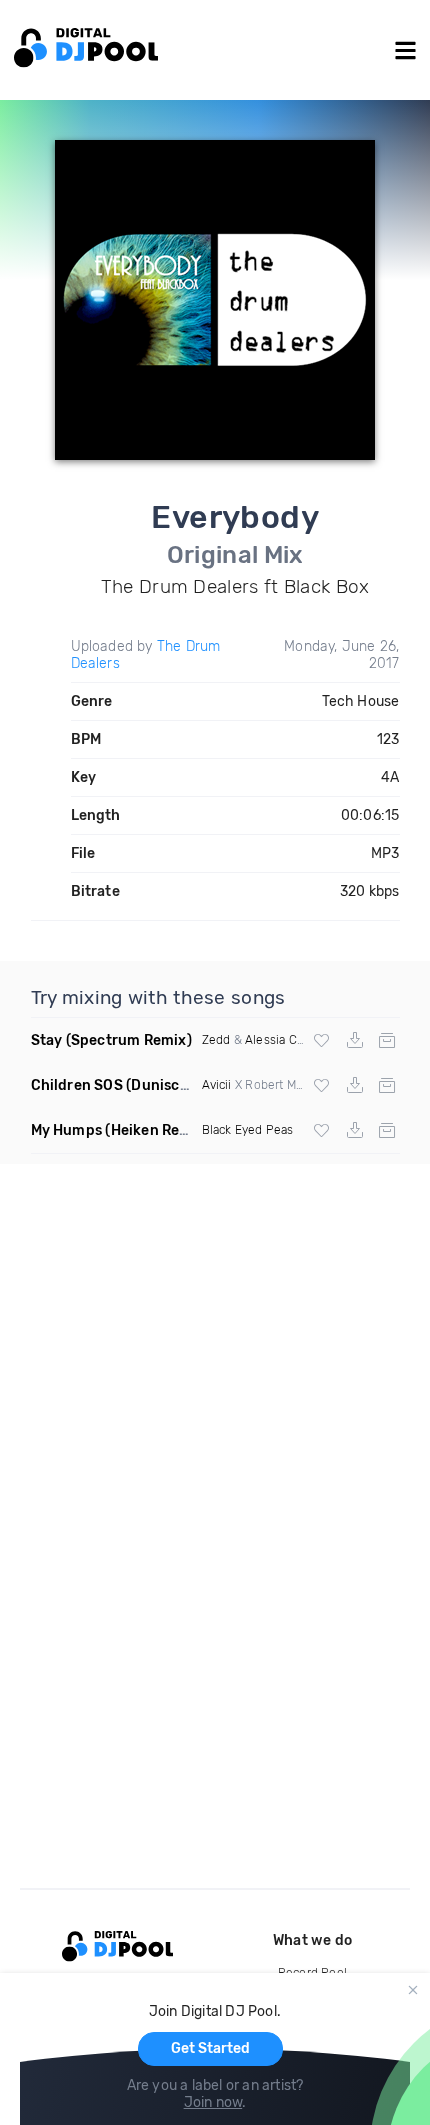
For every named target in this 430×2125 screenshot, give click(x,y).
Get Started (210, 2048)
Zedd (216, 1040)
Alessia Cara (279, 1040)
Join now (213, 2102)
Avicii (217, 1085)
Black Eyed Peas (248, 1130)
